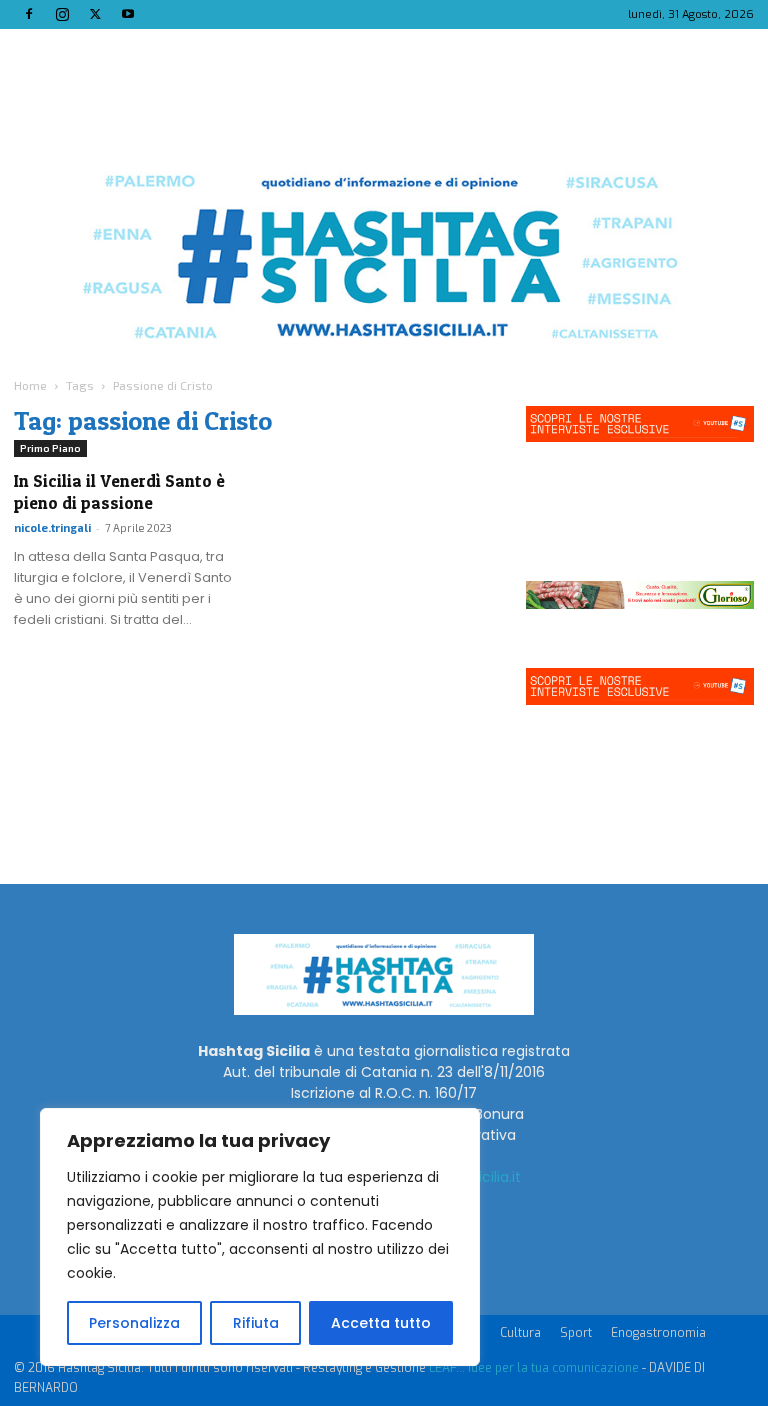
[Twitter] (95, 14)
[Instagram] (62, 14)
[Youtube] (128, 14)
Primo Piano (50, 448)
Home (30, 385)
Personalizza (134, 1323)
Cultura (520, 1333)
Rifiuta (256, 1323)
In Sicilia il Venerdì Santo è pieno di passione (119, 491)
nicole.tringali (52, 527)
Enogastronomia (658, 1333)
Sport (576, 1333)
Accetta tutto (381, 1323)
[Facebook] (29, 14)
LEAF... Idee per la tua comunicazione (534, 1368)
